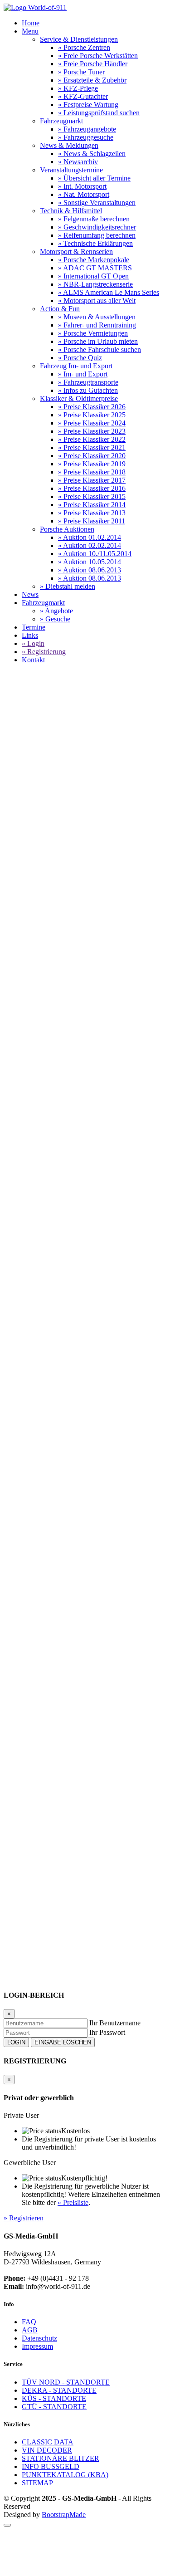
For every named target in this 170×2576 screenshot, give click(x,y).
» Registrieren (24, 2218)
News (30, 594)
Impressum (37, 2346)
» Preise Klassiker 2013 (92, 513)
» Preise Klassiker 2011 (92, 521)
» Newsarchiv (78, 162)
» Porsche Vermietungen (93, 333)
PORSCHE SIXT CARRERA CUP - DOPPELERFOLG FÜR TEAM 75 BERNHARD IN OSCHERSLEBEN (83, 877)
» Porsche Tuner (81, 72)
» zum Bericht (48, 1823)
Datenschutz (39, 2338)
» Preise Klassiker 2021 (92, 447)
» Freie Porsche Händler (93, 64)
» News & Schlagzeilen (92, 154)
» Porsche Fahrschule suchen (100, 349)
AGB (30, 2330)
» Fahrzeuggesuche (86, 137)
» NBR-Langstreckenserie (95, 284)
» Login (33, 643)
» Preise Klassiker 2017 (92, 480)
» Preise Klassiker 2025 (92, 415)
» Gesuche (55, 619)
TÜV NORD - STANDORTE (66, 2382)
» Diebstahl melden (68, 586)
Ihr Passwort (107, 2032)
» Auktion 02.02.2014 (90, 545)
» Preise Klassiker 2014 (92, 505)
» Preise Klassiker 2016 (92, 488)
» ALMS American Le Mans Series (109, 292)
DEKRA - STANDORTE (59, 2390)
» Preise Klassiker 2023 (92, 431)
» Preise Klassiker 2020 (92, 456)
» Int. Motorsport (82, 186)
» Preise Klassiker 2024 (92, 423)
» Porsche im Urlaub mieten (98, 341)
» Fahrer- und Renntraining (97, 325)
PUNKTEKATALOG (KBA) (65, 2475)
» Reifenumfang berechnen (97, 235)
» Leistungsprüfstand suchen (99, 113)
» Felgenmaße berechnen (94, 219)
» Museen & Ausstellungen (97, 317)
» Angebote (56, 611)
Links (30, 635)
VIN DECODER (47, 2450)
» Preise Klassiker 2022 (92, 439)
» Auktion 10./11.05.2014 (95, 554)
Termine (34, 627)
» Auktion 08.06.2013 (90, 570)
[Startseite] (35, 7)
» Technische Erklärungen (95, 243)
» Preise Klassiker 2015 (92, 496)
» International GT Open (93, 276)
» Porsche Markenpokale (94, 260)
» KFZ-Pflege (78, 88)
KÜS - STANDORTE (54, 2398)
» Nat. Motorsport (84, 194)
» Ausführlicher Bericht (44, 1291)
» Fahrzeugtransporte (88, 382)
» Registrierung (44, 652)
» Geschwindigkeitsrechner (97, 227)
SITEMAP (37, 2483)
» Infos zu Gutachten (88, 390)
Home (31, 23)
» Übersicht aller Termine (94, 178)
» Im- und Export (83, 374)
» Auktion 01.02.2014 (90, 537)
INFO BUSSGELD (51, 2466)
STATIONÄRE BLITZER (61, 2458)
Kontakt (33, 660)
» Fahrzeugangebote (87, 129)
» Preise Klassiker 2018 (92, 472)
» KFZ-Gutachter (83, 96)
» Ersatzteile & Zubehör (92, 80)
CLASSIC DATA (48, 2442)
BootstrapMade (64, 2515)
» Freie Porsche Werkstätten (98, 56)
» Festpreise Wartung (88, 105)
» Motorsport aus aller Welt (97, 301)
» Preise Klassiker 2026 (92, 407)
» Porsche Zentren (84, 47)
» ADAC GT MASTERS (95, 268)
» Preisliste (73, 2202)
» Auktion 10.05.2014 (90, 562)
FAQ (29, 2322)
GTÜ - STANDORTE (54, 2407)
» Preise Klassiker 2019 (92, 464)
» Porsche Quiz (80, 358)
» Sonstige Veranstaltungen (97, 203)
